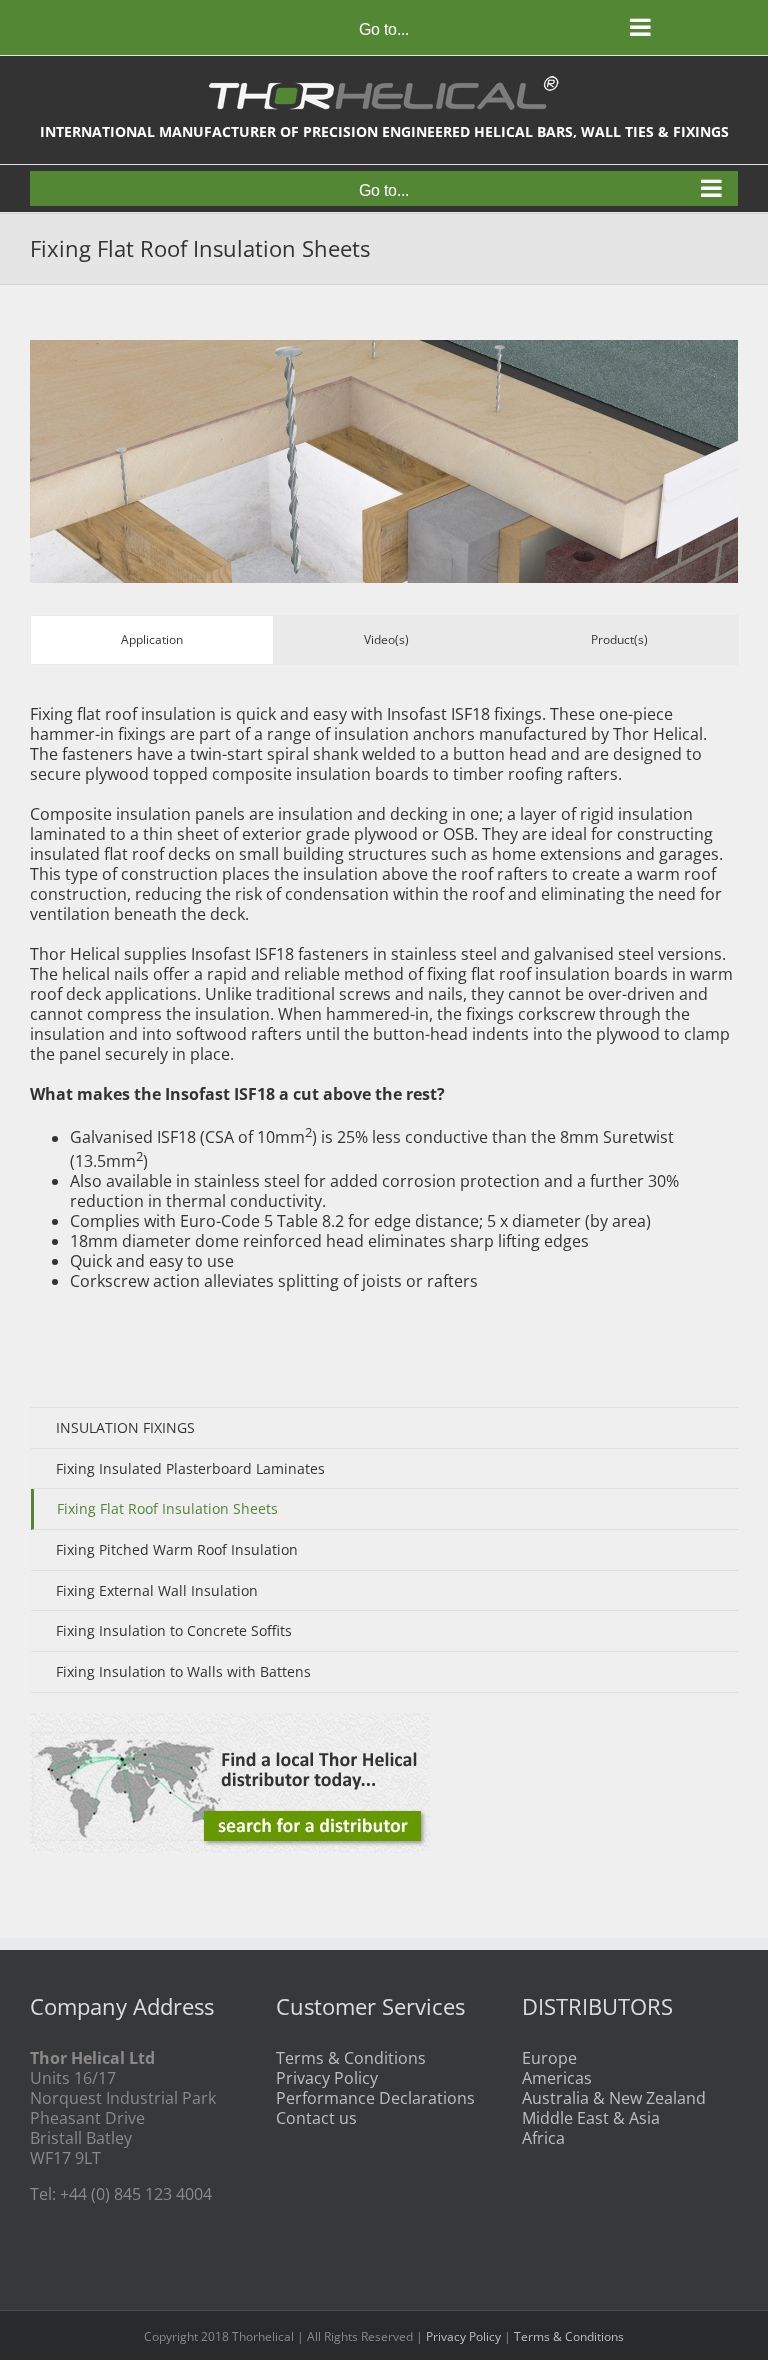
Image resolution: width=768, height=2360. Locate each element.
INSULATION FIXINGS (125, 1427)
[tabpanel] (384, 1005)
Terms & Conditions (351, 2058)
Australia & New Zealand (614, 2098)
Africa (543, 2138)
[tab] (152, 640)
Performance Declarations (375, 2098)
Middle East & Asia (591, 2118)
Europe (549, 2058)
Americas (557, 2078)
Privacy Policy (327, 2078)
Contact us (316, 2118)
